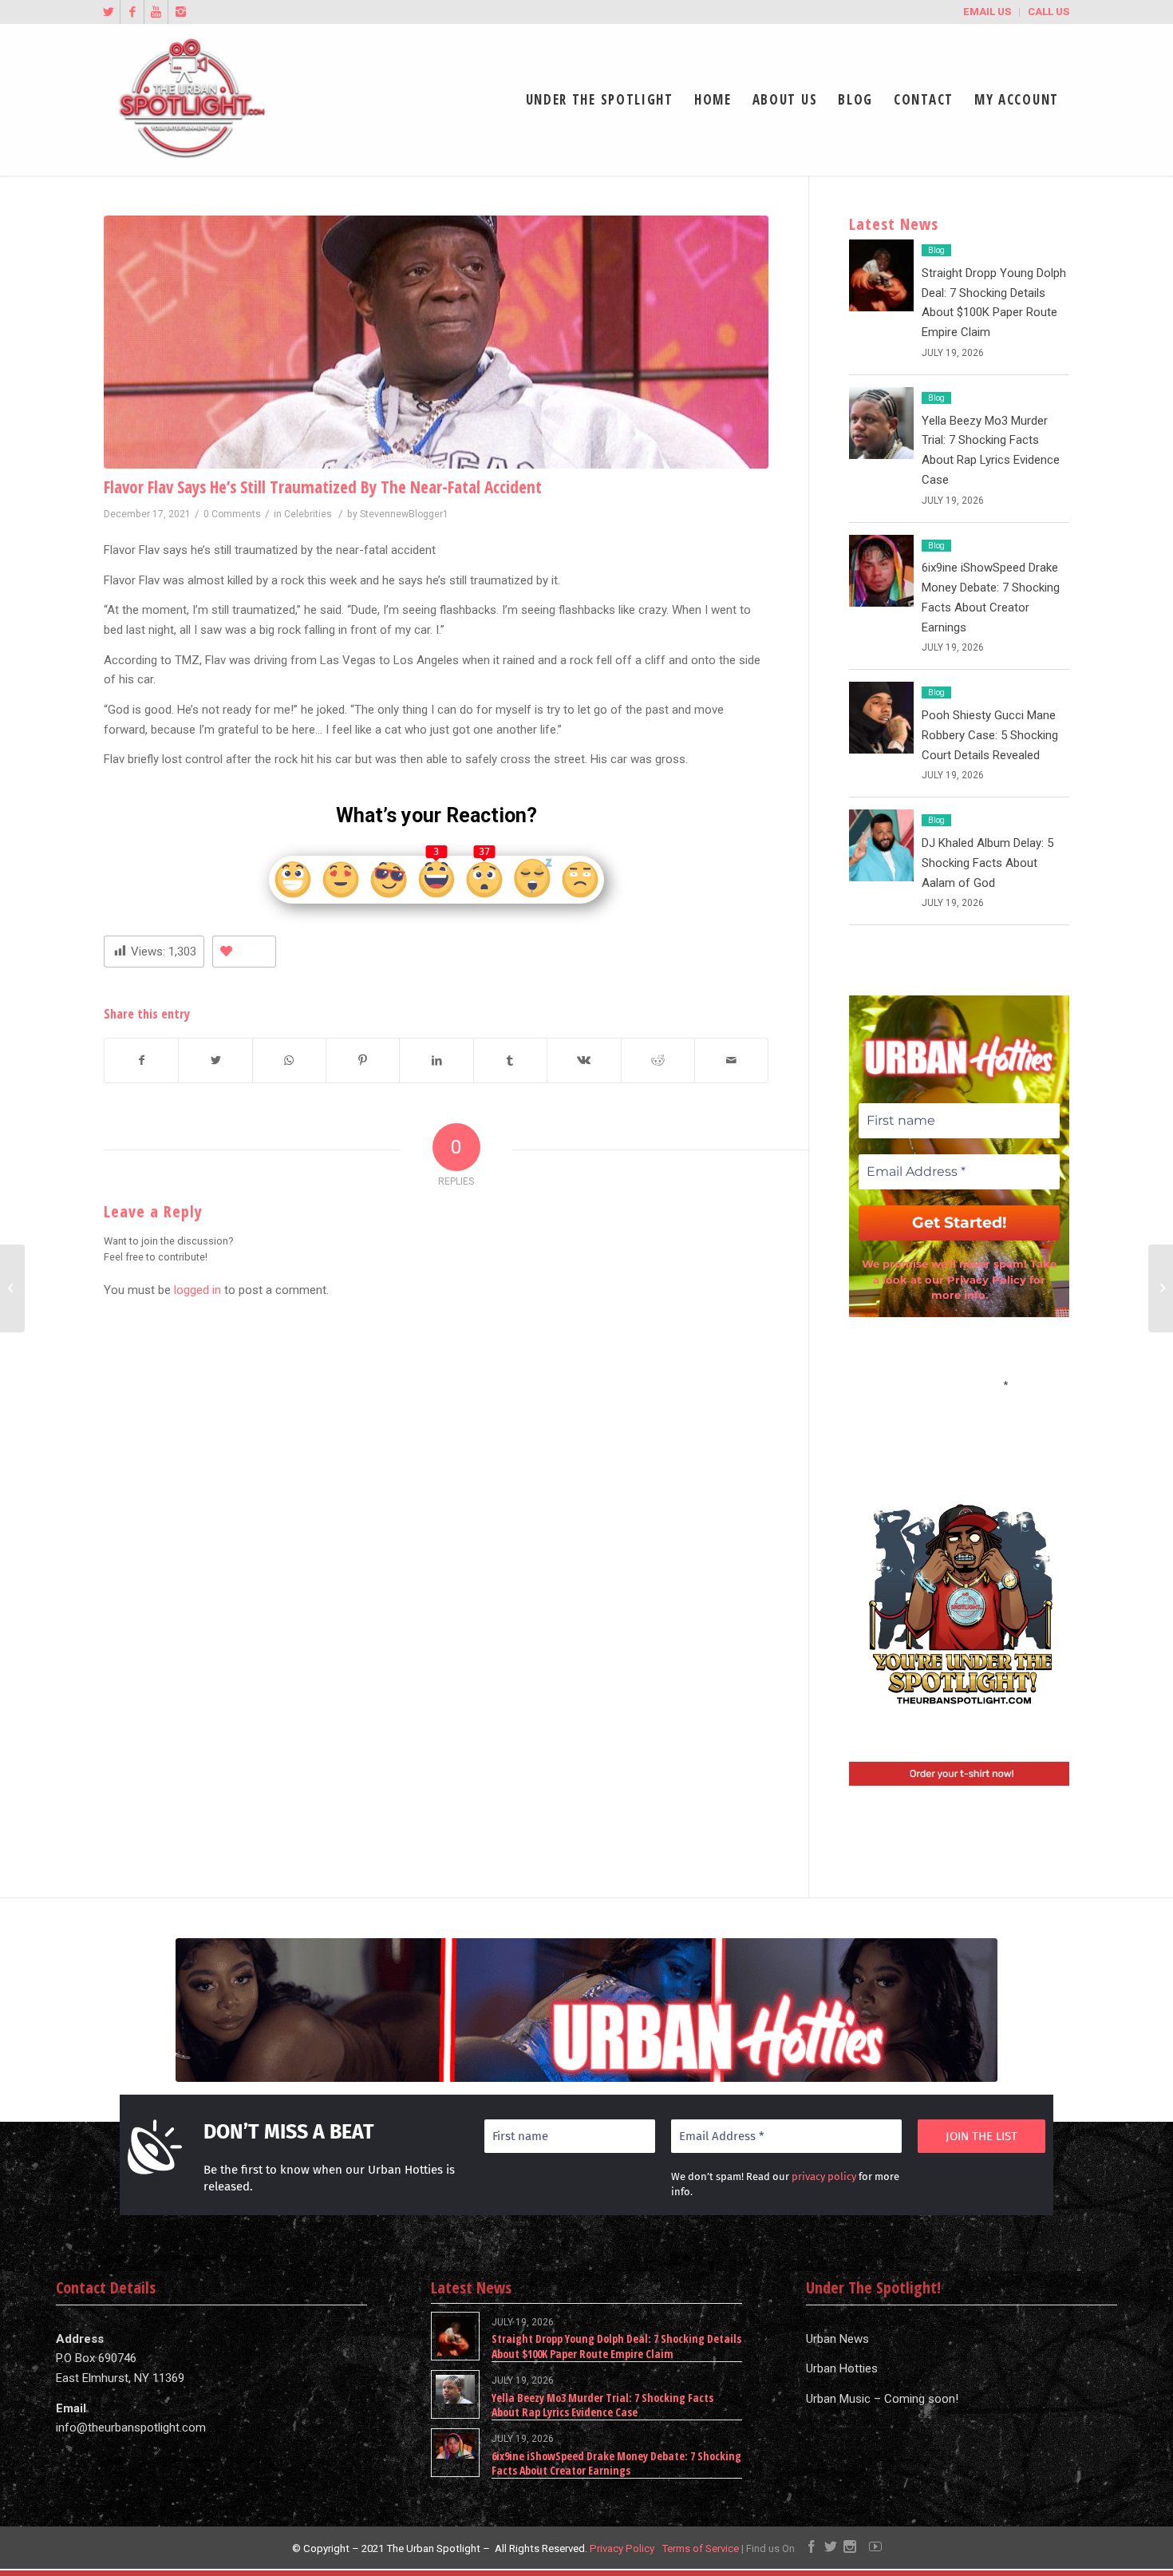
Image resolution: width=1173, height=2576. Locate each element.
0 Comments (232, 514)
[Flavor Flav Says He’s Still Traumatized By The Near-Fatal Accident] (436, 342)
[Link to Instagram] (180, 12)
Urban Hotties (842, 2368)
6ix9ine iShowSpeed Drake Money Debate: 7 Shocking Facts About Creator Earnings (616, 2463)
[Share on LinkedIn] (436, 1060)
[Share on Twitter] (215, 1060)
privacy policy (824, 2176)
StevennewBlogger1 (404, 514)
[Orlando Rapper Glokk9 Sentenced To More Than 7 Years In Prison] (12, 1288)
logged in (197, 1290)
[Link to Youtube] (156, 12)
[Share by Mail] (731, 1060)
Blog (936, 250)
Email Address (959, 1383)
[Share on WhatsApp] (289, 1060)
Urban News (837, 2339)
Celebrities (308, 514)
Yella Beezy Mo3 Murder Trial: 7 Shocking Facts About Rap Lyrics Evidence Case (602, 2405)
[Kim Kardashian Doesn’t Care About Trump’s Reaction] (1161, 1288)
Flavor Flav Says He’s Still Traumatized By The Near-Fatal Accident (323, 487)
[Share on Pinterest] (363, 1060)
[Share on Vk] (584, 1060)
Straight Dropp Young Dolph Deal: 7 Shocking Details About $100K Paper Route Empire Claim (616, 2346)
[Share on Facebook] (141, 1060)
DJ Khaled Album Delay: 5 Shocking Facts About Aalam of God (987, 863)
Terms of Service (700, 2548)
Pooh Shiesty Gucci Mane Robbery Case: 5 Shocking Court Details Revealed (990, 735)
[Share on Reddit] (658, 1060)
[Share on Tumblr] (510, 1060)
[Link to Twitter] (108, 12)
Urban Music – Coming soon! (882, 2399)
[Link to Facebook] (132, 12)
